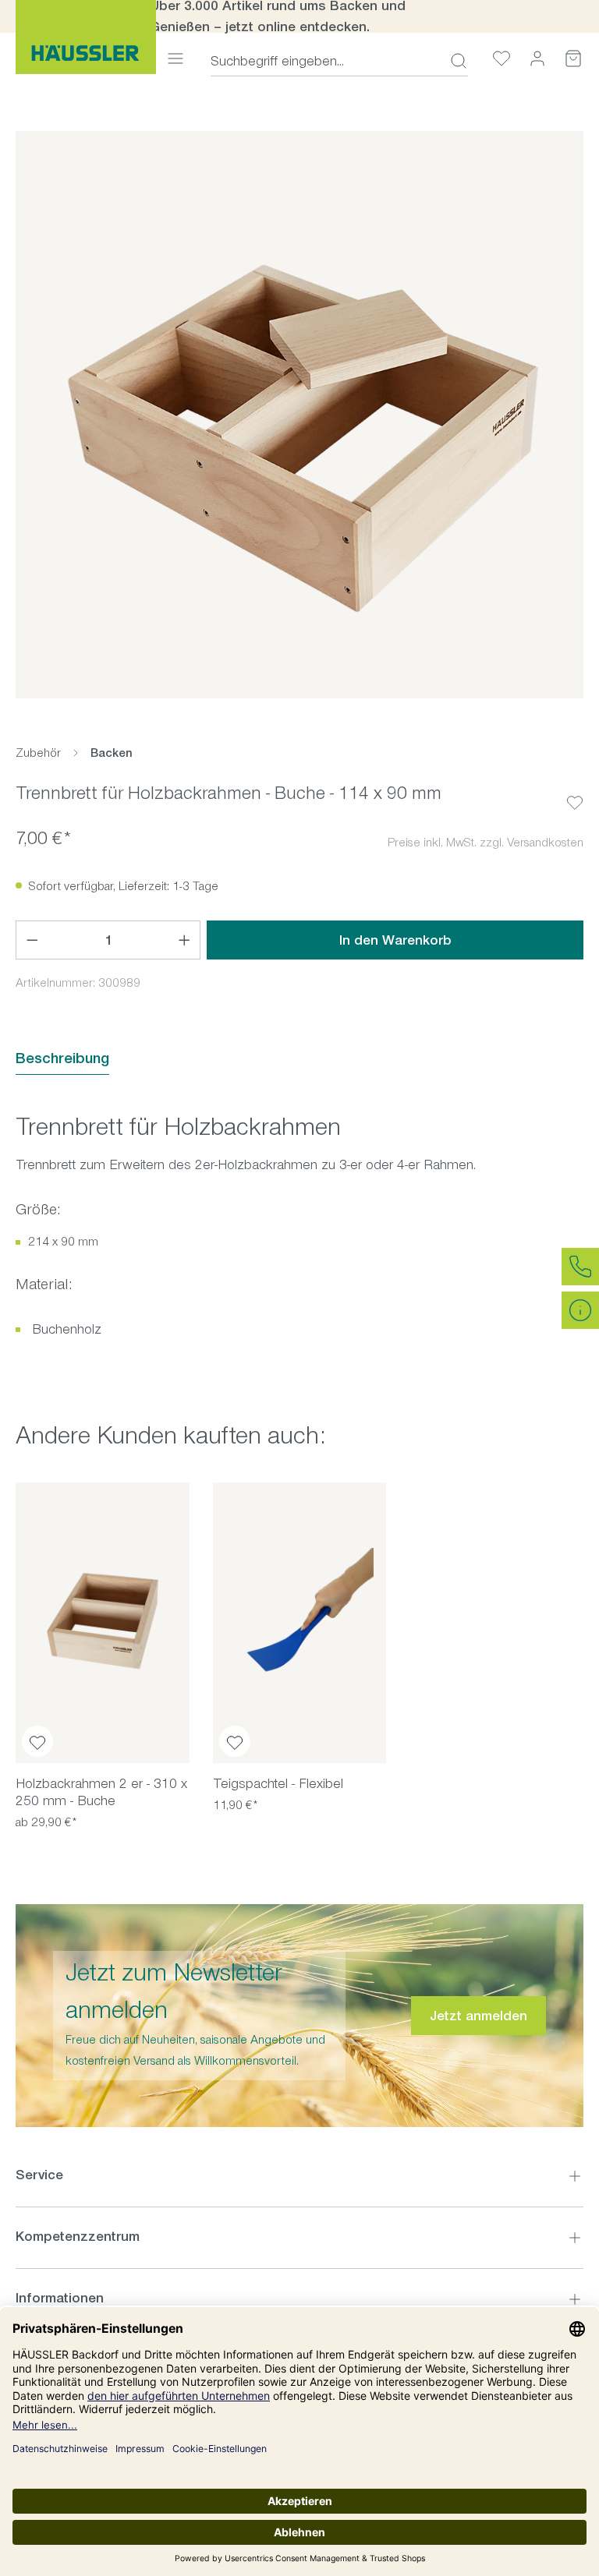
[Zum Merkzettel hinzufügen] (575, 790)
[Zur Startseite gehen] (86, 37)
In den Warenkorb (395, 940)
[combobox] (326, 61)
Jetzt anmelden (478, 2016)
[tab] (62, 1059)
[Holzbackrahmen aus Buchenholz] (299, 415)
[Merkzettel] (502, 58)
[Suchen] (454, 61)
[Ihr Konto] (537, 58)
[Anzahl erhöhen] (185, 940)
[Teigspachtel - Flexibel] (300, 1623)
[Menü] (175, 58)
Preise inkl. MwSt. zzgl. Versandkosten (486, 842)
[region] (299, 415)
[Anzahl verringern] (32, 940)
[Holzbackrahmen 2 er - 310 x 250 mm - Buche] (103, 1623)
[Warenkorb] (573, 58)
